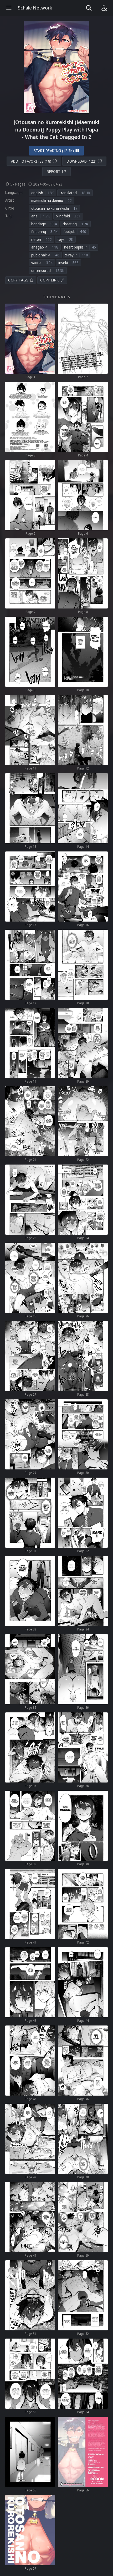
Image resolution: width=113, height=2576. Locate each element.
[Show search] (89, 8)
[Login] (104, 8)
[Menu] (9, 8)
